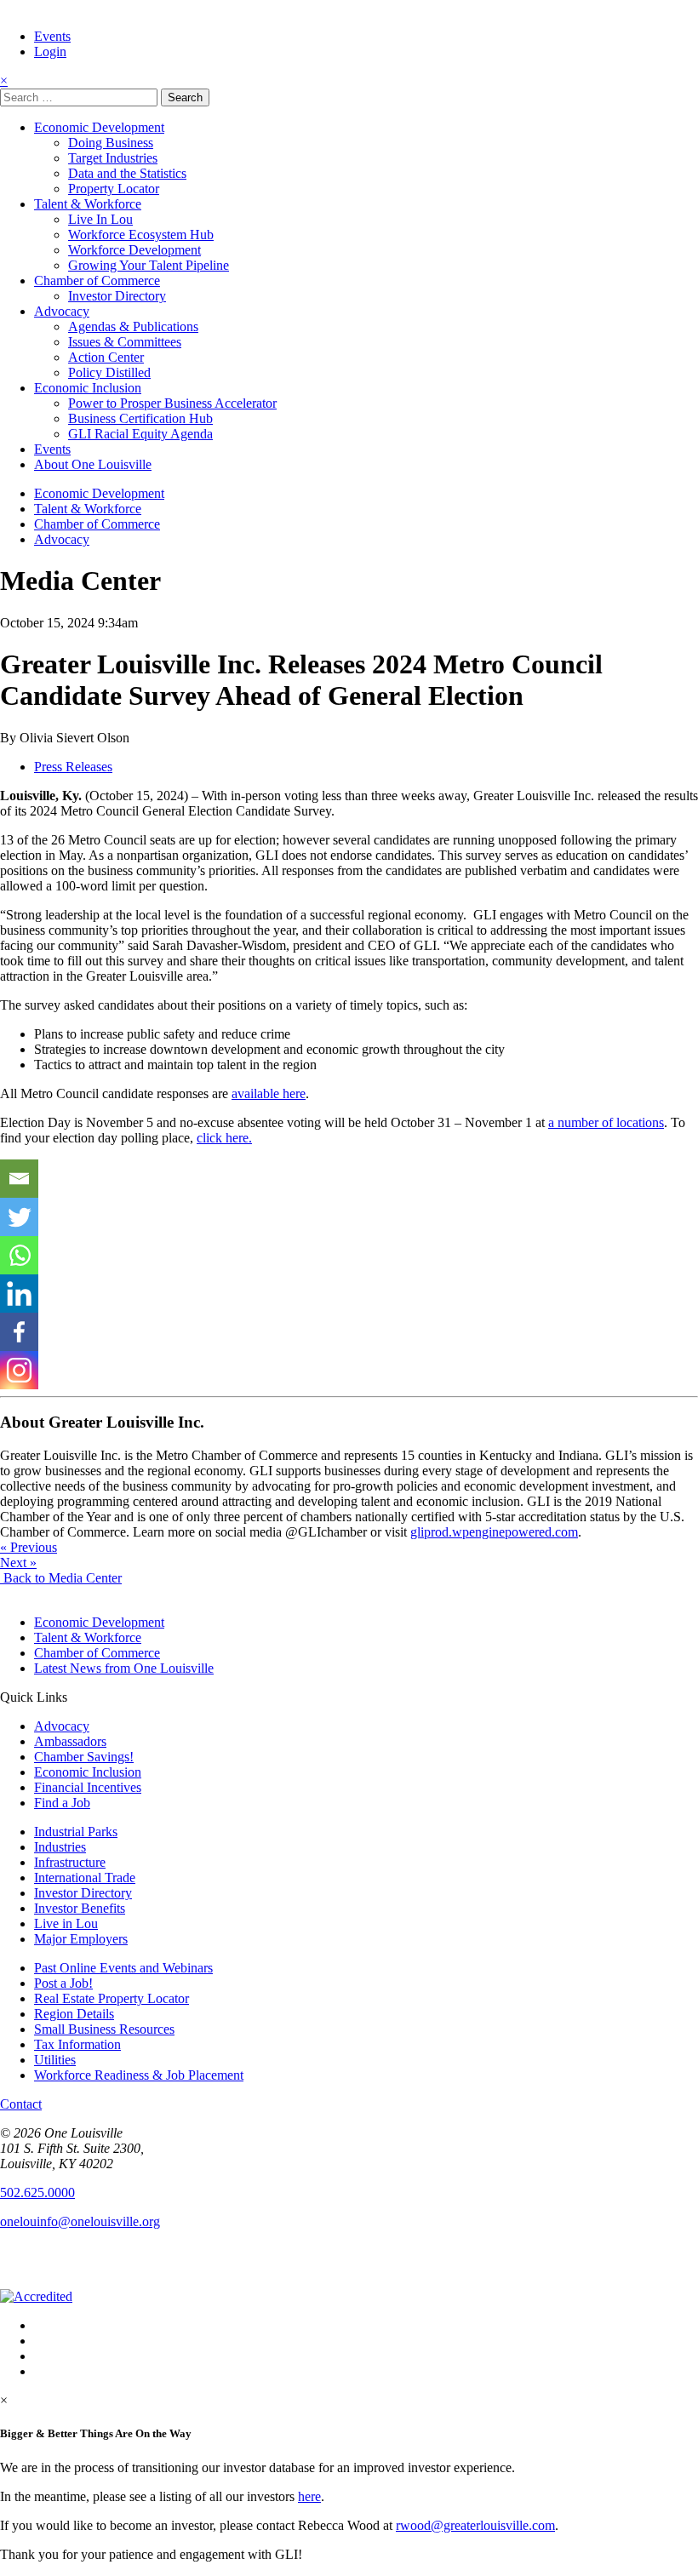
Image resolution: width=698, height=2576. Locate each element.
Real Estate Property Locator (112, 1998)
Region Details (74, 2014)
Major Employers (81, 1939)
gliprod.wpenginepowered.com (494, 1532)
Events (52, 36)
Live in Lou (66, 1923)
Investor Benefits (80, 1908)
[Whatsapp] (19, 1255)
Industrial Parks (76, 1832)
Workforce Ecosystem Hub (141, 235)
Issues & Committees (125, 342)
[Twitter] (19, 1217)
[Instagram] (19, 1370)
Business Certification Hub (140, 418)
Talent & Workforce (88, 204)
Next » (18, 1563)
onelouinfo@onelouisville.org (80, 2221)
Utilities (55, 2060)
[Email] (19, 1179)
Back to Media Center (61, 1578)
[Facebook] (19, 1332)
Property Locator (114, 189)
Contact (21, 2104)
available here (269, 1093)
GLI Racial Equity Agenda (140, 434)
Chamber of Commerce (97, 280)
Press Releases (73, 767)
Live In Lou (100, 219)
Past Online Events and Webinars (123, 1968)
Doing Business (111, 143)
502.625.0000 (37, 2192)
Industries (60, 1847)
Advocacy (62, 311)
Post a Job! (63, 1983)
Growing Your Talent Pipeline (149, 265)
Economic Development (99, 127)
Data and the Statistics (127, 173)
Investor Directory (117, 296)
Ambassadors (70, 1741)
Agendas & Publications (133, 326)
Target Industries (113, 158)
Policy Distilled (109, 372)
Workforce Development (134, 250)
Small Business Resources (104, 2029)
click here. (224, 1138)
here (309, 2496)
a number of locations (606, 1122)
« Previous (29, 1547)
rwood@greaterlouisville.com (475, 2525)
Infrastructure (70, 1862)
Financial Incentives (88, 1787)
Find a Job (62, 1803)
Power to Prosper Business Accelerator (172, 403)
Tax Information (77, 2044)
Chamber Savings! (84, 1757)
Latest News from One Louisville (124, 1668)
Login (50, 52)
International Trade (85, 1878)
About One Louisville (93, 464)
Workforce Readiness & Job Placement (139, 2075)
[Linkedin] (19, 1294)
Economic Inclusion (88, 388)
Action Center (106, 357)
